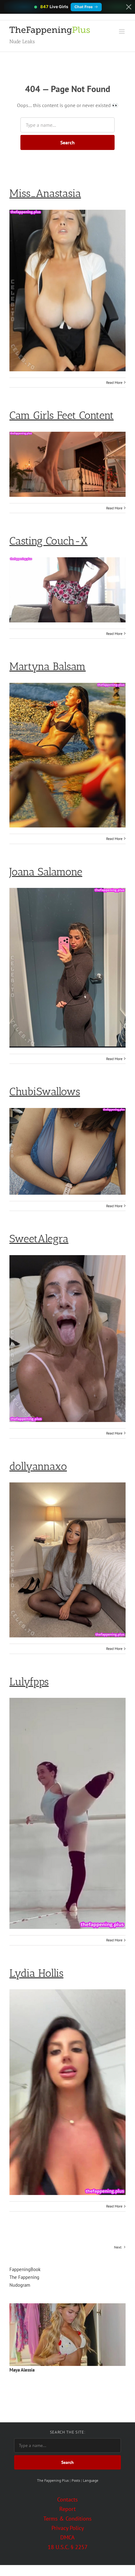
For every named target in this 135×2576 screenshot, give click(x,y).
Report (67, 2509)
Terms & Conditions (67, 2519)
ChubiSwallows (45, 1092)
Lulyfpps (29, 1682)
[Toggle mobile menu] (122, 31)
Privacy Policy (68, 2528)
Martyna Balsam (48, 666)
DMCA (67, 2537)
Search (67, 142)
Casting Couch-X (49, 541)
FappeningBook (25, 2269)
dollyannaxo (38, 1466)
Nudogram (20, 2285)
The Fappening (24, 2277)
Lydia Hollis (36, 1973)
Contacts (67, 2499)
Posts (76, 2480)
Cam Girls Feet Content (62, 415)
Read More (114, 382)
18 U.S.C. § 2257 (68, 2547)
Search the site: (67, 2432)
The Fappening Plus (53, 2480)
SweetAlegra (39, 1239)
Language (91, 2480)
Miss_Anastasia (45, 193)
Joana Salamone (46, 872)
